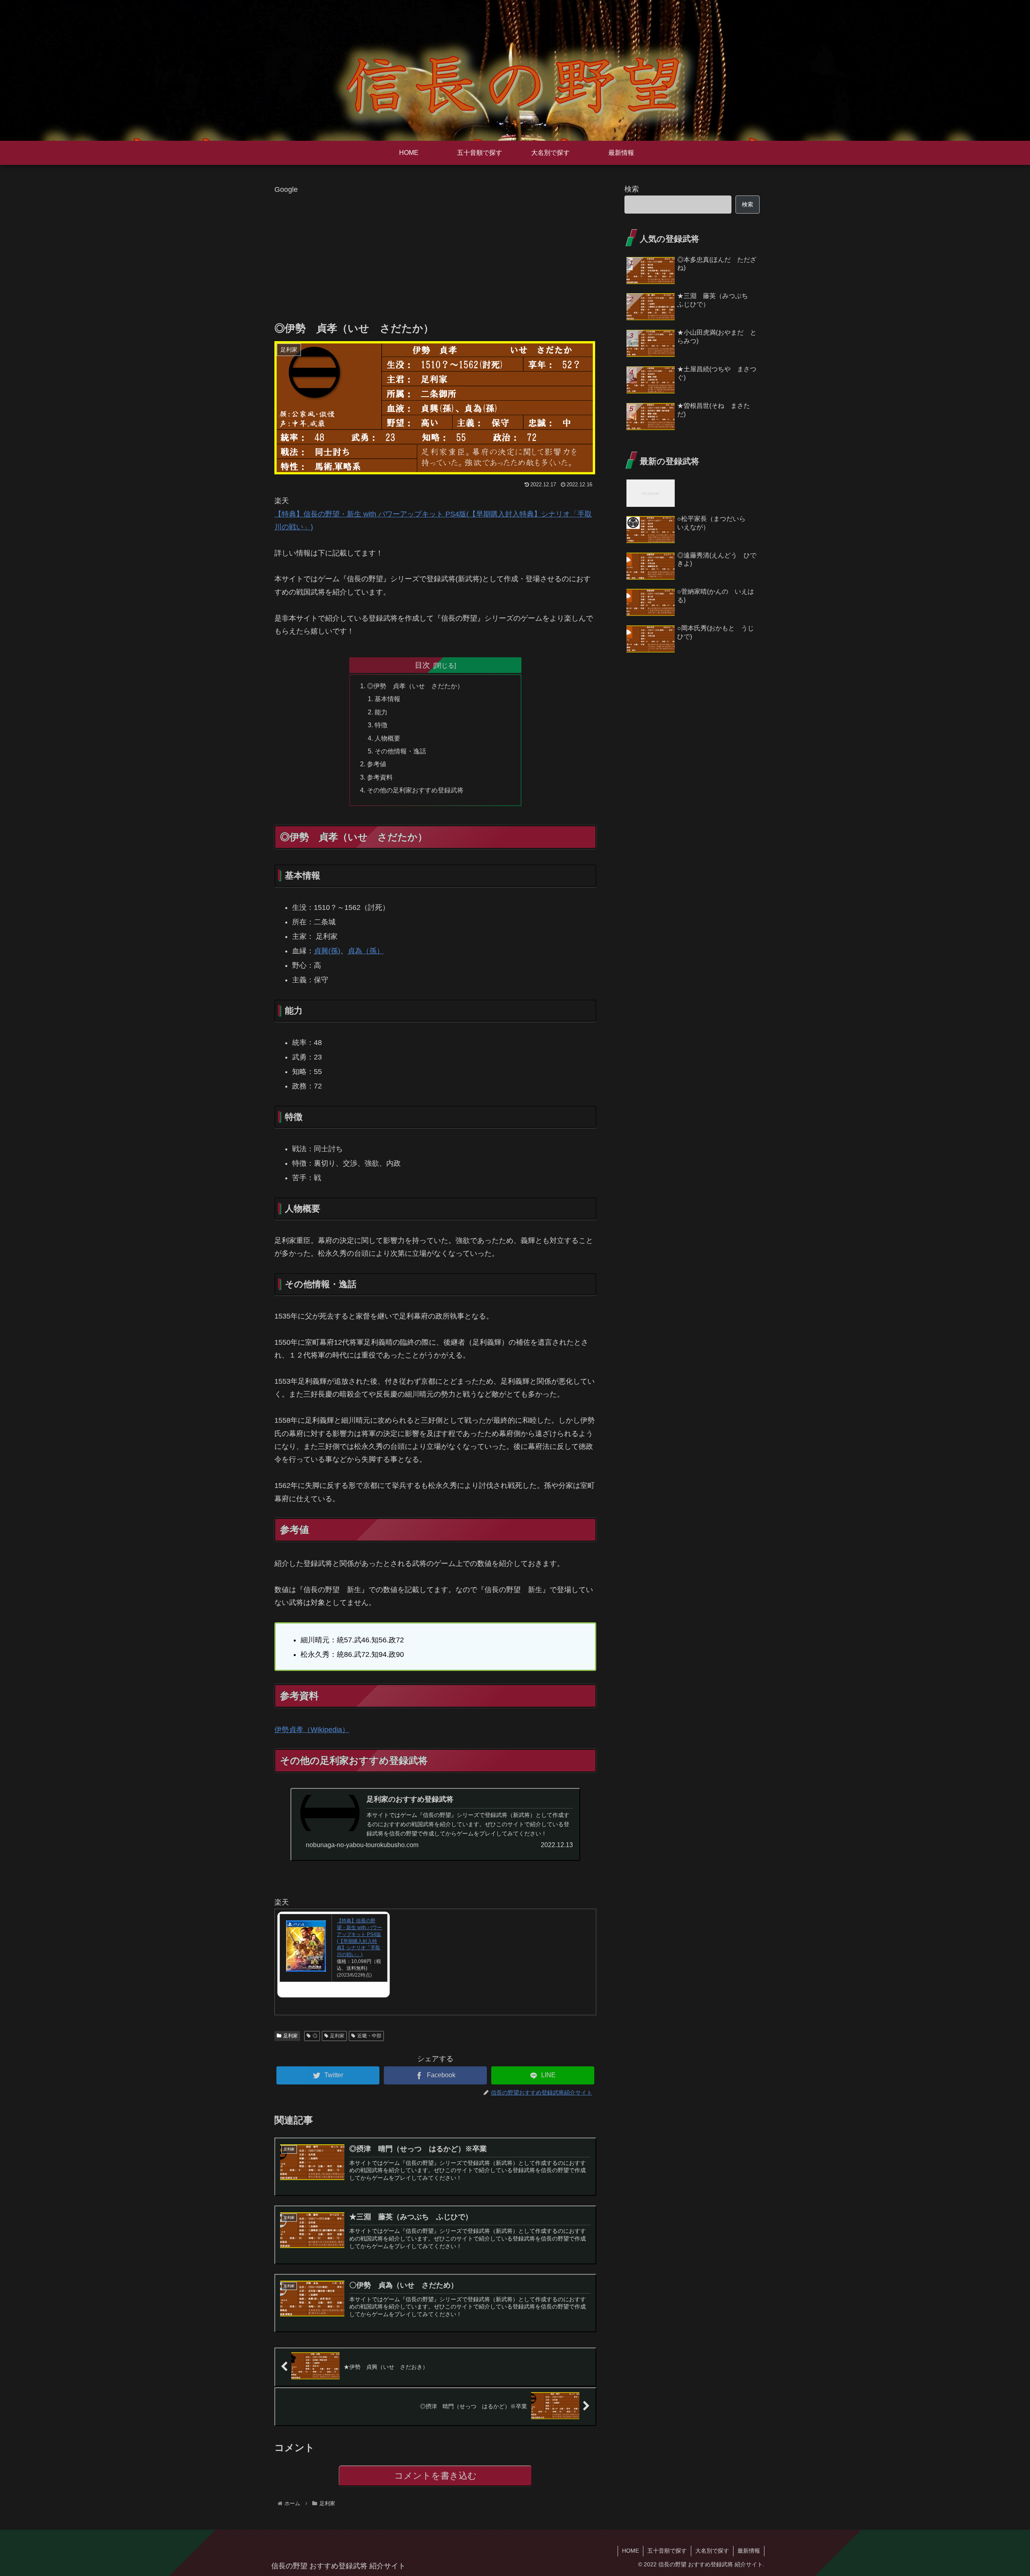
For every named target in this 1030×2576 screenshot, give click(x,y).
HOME (630, 2551)
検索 (632, 189)
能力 (381, 712)
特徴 (381, 725)
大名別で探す (712, 2551)
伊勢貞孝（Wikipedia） (312, 1730)
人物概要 (387, 738)
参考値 (377, 764)
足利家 (290, 2036)
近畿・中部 (369, 2036)
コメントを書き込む (436, 2476)
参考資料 (380, 777)
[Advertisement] (435, 252)
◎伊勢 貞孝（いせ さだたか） (415, 686)
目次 (422, 665)
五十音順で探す (667, 2551)
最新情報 (749, 2551)
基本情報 (387, 699)
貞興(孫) (327, 951)
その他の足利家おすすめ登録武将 (415, 790)
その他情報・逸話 (400, 751)
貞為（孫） (366, 951)
